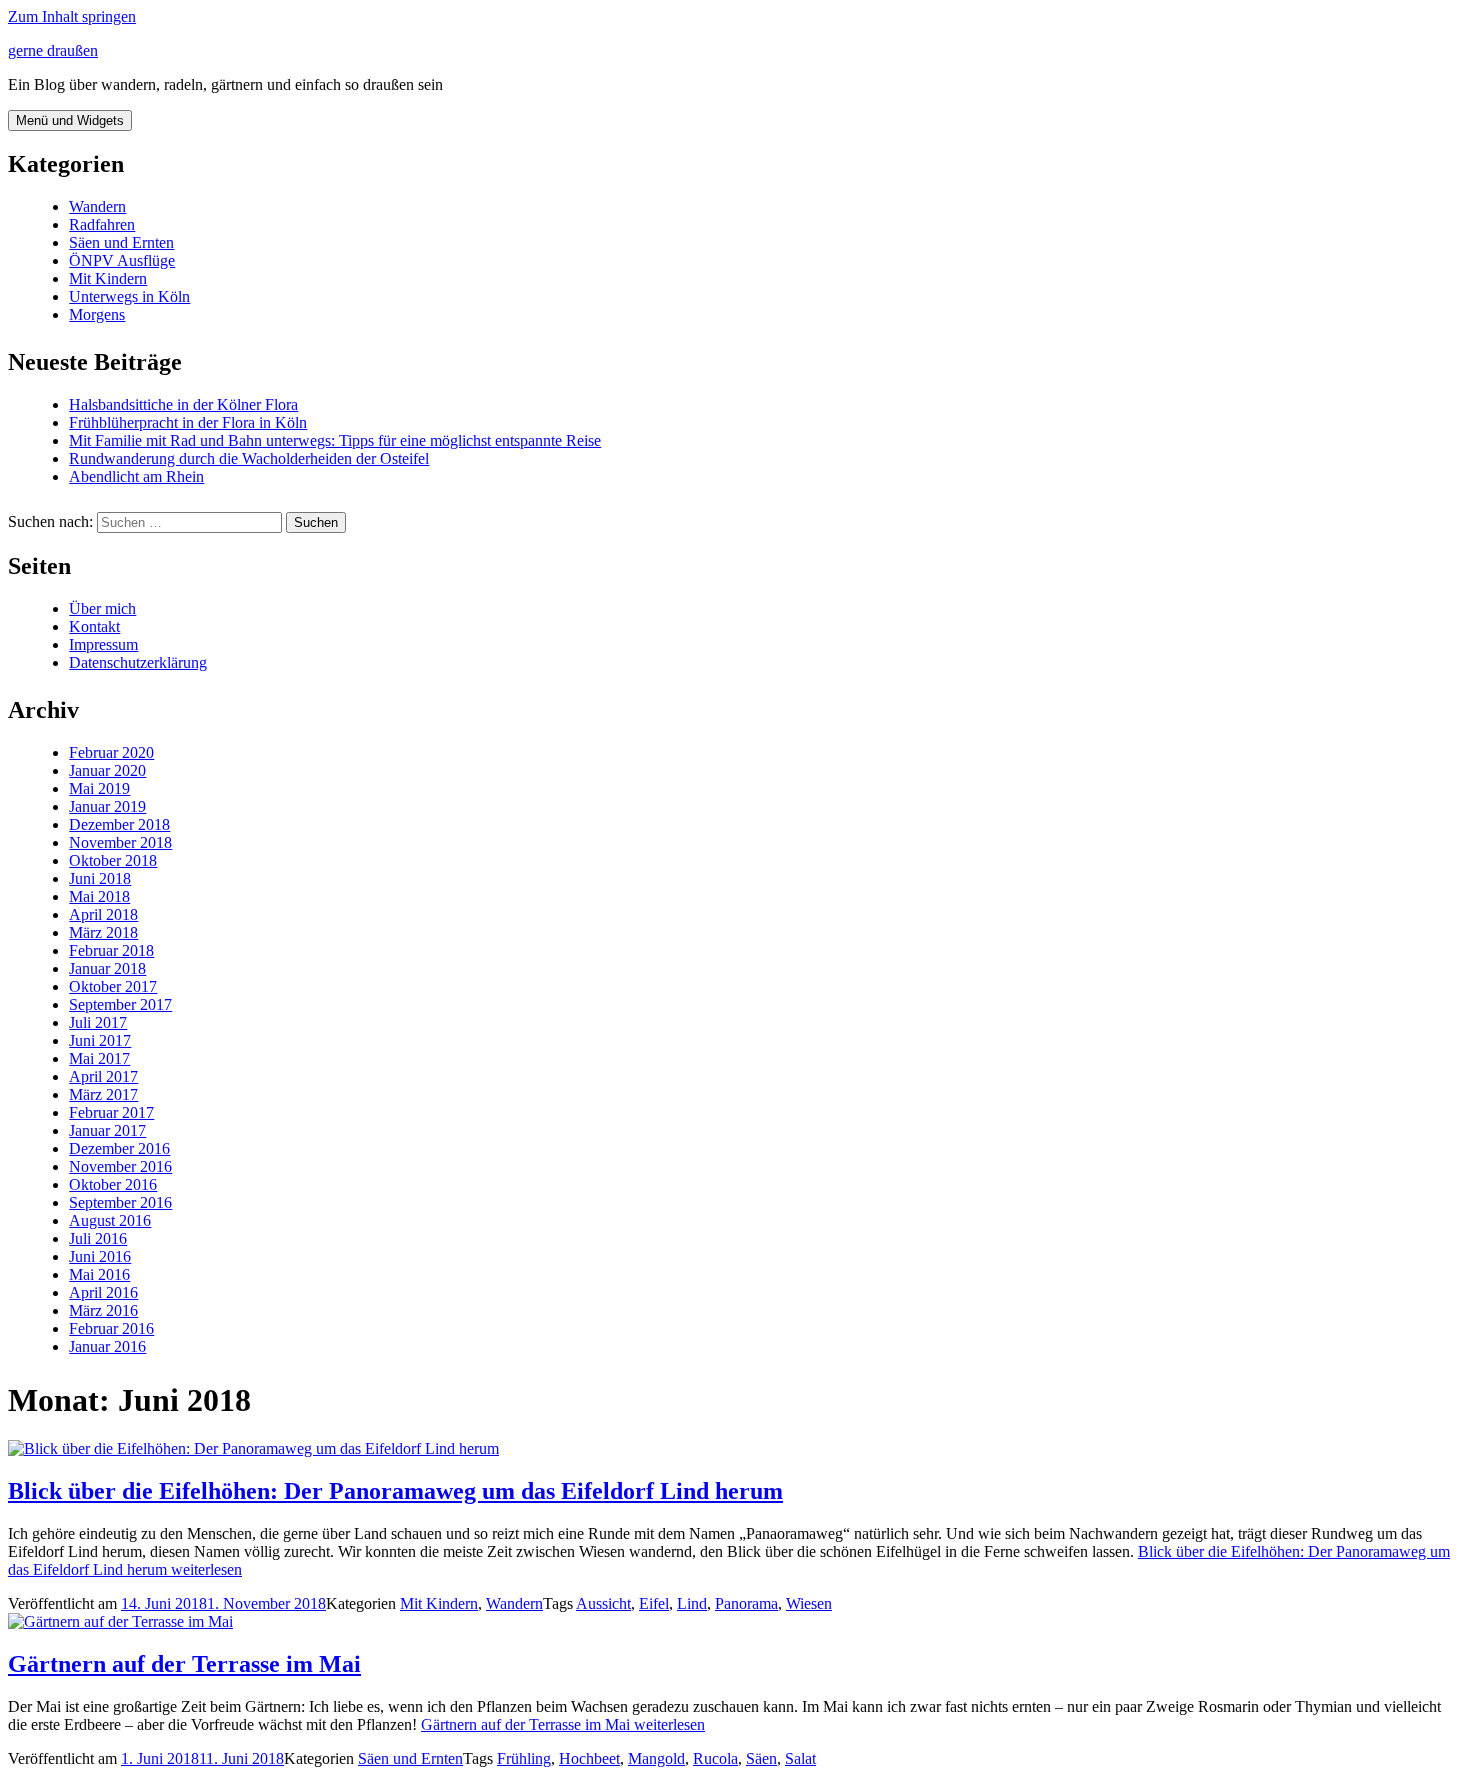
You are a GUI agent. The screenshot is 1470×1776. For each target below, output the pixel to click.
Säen (761, 1758)
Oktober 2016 (113, 1184)
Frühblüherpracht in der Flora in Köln (188, 422)
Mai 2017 (99, 1058)
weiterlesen (563, 1724)
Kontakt (94, 626)
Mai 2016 (99, 1274)
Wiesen (809, 1603)
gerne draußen (53, 50)
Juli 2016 (98, 1238)
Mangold (656, 1758)
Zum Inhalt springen (72, 16)
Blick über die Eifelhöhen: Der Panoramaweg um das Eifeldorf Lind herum (395, 1491)
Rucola (715, 1758)
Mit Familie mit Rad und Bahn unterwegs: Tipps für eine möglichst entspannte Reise (335, 440)
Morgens (97, 314)
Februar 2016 (111, 1328)
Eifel (654, 1603)
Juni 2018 (100, 878)
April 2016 (103, 1292)
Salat (800, 1758)
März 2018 (103, 932)
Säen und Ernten (121, 242)
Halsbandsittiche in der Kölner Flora (183, 404)
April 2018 (103, 914)
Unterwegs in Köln (129, 296)
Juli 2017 (98, 1022)
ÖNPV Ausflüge (122, 260)
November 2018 (120, 842)
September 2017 (120, 1004)
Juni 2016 (100, 1256)
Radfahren (102, 224)
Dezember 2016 (119, 1148)
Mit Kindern (108, 278)
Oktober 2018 (113, 860)
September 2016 (120, 1202)
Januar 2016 (107, 1346)
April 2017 (103, 1076)
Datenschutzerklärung (138, 662)
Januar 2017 (107, 1130)
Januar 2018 (107, 968)
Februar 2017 (111, 1112)
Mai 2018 (99, 896)
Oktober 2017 (113, 986)
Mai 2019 (99, 788)
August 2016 (110, 1220)
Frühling (524, 1758)
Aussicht (603, 1603)
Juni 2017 (100, 1040)
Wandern (97, 206)
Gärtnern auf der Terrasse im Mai (184, 1664)
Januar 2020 (107, 770)
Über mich (102, 608)
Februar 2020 (111, 752)
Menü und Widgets (70, 120)
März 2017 (103, 1094)
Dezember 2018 (119, 824)
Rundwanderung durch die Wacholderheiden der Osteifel (249, 458)
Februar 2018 (111, 950)
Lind (692, 1603)
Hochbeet (589, 1758)
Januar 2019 (107, 806)
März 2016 (103, 1310)
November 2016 (120, 1166)
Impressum (103, 644)
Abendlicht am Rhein (136, 476)
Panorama (746, 1603)
